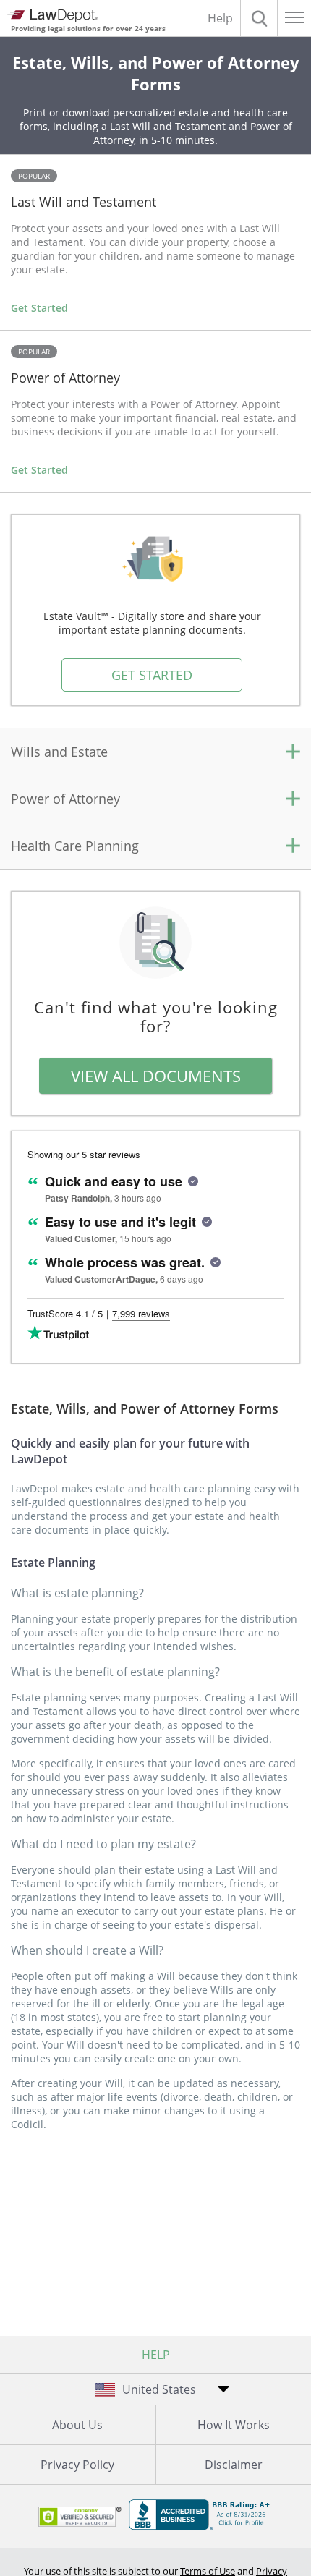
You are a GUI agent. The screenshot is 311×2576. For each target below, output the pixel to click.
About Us (77, 2425)
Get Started (39, 308)
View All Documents (156, 1076)
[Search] (259, 18)
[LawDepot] (52, 16)
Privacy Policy (77, 2465)
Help (220, 18)
